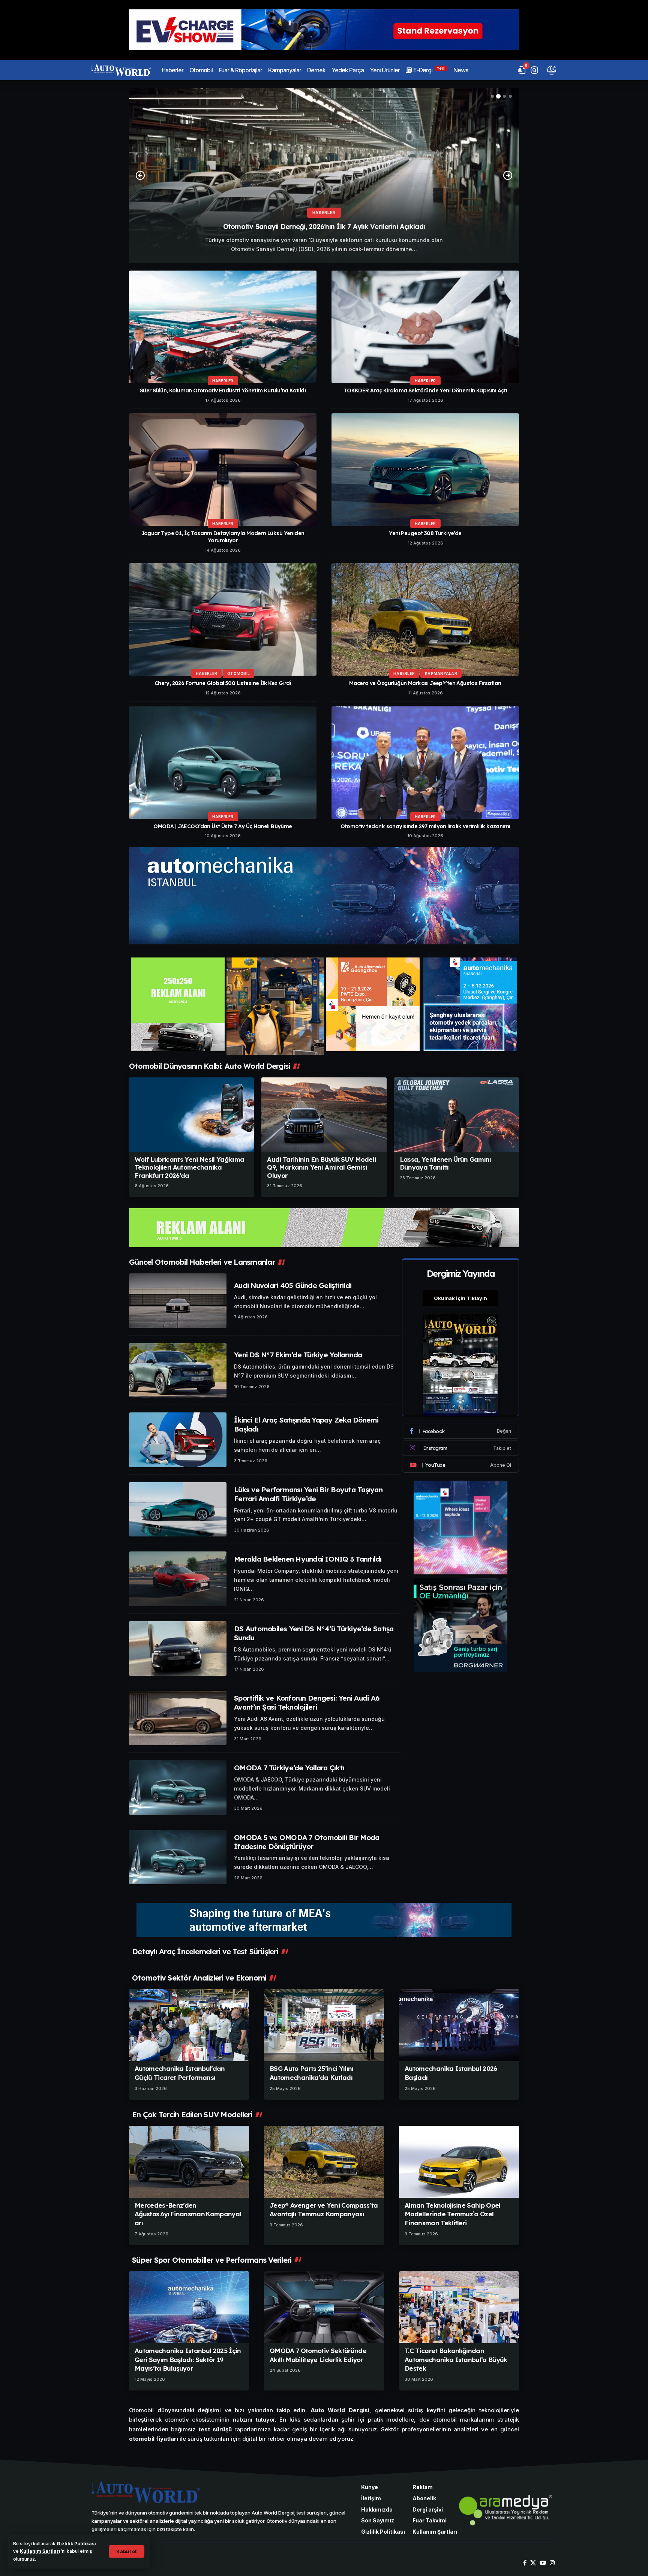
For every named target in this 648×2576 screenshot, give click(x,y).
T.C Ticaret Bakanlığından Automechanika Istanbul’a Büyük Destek (456, 2360)
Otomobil (238, 673)
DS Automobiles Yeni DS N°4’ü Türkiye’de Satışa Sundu (314, 1633)
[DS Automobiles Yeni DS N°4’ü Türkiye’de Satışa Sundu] (178, 1649)
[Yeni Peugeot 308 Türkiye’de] (425, 470)
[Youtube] (460, 1465)
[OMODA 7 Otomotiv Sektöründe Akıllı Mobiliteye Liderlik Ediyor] (324, 2307)
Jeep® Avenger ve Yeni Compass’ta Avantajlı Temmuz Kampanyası (324, 2210)
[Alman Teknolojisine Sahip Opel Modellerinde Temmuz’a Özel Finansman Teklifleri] (459, 2162)
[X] (533, 2563)
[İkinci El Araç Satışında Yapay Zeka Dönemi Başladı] (178, 1440)
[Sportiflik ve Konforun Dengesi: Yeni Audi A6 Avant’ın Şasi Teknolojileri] (178, 1718)
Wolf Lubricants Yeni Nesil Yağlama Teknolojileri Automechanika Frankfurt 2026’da (189, 1167)
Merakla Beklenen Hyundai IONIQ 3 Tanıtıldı (308, 1559)
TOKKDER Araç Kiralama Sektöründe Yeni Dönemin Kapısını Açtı (425, 390)
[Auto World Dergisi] (121, 70)
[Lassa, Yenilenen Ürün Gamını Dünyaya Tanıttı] (457, 1115)
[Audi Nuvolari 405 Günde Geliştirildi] (178, 1301)
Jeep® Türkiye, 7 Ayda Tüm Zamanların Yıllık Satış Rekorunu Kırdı (324, 227)
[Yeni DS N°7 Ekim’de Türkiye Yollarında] (178, 1370)
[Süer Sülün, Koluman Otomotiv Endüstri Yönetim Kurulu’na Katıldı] (223, 327)
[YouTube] (543, 2563)
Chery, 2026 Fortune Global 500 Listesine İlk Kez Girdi (223, 683)
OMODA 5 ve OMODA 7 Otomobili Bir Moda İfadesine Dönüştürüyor (307, 1842)
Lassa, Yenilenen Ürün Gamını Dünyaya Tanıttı (445, 1163)
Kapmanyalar (441, 673)
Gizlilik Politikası (76, 2544)
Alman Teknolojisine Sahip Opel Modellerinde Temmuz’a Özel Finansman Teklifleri (453, 2214)
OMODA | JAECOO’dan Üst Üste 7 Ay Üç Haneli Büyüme (223, 826)
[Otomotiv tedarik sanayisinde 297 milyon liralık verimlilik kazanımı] (425, 763)
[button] (127, 2551)
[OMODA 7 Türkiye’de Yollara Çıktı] (178, 1788)
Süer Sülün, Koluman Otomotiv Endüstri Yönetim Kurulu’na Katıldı (223, 390)
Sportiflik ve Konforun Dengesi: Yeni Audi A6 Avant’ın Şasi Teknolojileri (307, 1702)
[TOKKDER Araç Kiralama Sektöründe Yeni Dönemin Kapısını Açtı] (425, 327)
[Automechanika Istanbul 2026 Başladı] (459, 2025)
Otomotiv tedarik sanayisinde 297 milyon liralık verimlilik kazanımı (425, 826)
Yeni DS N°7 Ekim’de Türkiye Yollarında (298, 1355)
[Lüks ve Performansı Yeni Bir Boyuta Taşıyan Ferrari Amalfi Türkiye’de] (178, 1509)
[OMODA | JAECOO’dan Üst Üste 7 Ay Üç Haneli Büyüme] (223, 763)
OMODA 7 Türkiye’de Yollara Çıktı (289, 1768)
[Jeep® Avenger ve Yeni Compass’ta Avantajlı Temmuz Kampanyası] (324, 2162)
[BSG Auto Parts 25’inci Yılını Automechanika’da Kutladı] (324, 2025)
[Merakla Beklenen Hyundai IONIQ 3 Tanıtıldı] (178, 1579)
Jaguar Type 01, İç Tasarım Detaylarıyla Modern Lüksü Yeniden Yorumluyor (223, 537)
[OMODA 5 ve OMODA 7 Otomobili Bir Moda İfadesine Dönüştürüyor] (178, 1857)
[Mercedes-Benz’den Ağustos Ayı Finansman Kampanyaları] (189, 2162)
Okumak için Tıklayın (460, 1298)
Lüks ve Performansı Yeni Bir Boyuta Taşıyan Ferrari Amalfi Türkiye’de (308, 1494)
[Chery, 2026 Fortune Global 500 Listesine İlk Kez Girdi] (223, 619)
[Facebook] (460, 1431)
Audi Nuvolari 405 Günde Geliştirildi (293, 1285)
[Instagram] (460, 1448)
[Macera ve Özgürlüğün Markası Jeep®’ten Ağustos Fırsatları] (425, 619)
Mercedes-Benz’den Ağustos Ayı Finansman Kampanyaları (188, 2214)
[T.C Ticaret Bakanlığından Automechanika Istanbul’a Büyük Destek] (459, 2307)
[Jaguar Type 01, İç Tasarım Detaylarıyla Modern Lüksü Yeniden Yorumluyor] (223, 470)
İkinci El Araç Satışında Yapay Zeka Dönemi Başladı (306, 1424)
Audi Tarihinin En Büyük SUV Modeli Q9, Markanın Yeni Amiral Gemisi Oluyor (321, 1167)
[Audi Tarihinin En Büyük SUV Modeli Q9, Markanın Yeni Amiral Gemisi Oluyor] (324, 1115)
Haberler (324, 212)
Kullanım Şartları (40, 2551)
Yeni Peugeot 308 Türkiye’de (425, 533)
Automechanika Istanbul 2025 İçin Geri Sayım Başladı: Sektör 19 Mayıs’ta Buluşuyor (188, 2360)
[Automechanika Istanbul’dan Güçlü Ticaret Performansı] (189, 2025)
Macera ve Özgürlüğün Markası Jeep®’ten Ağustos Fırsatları (425, 683)
